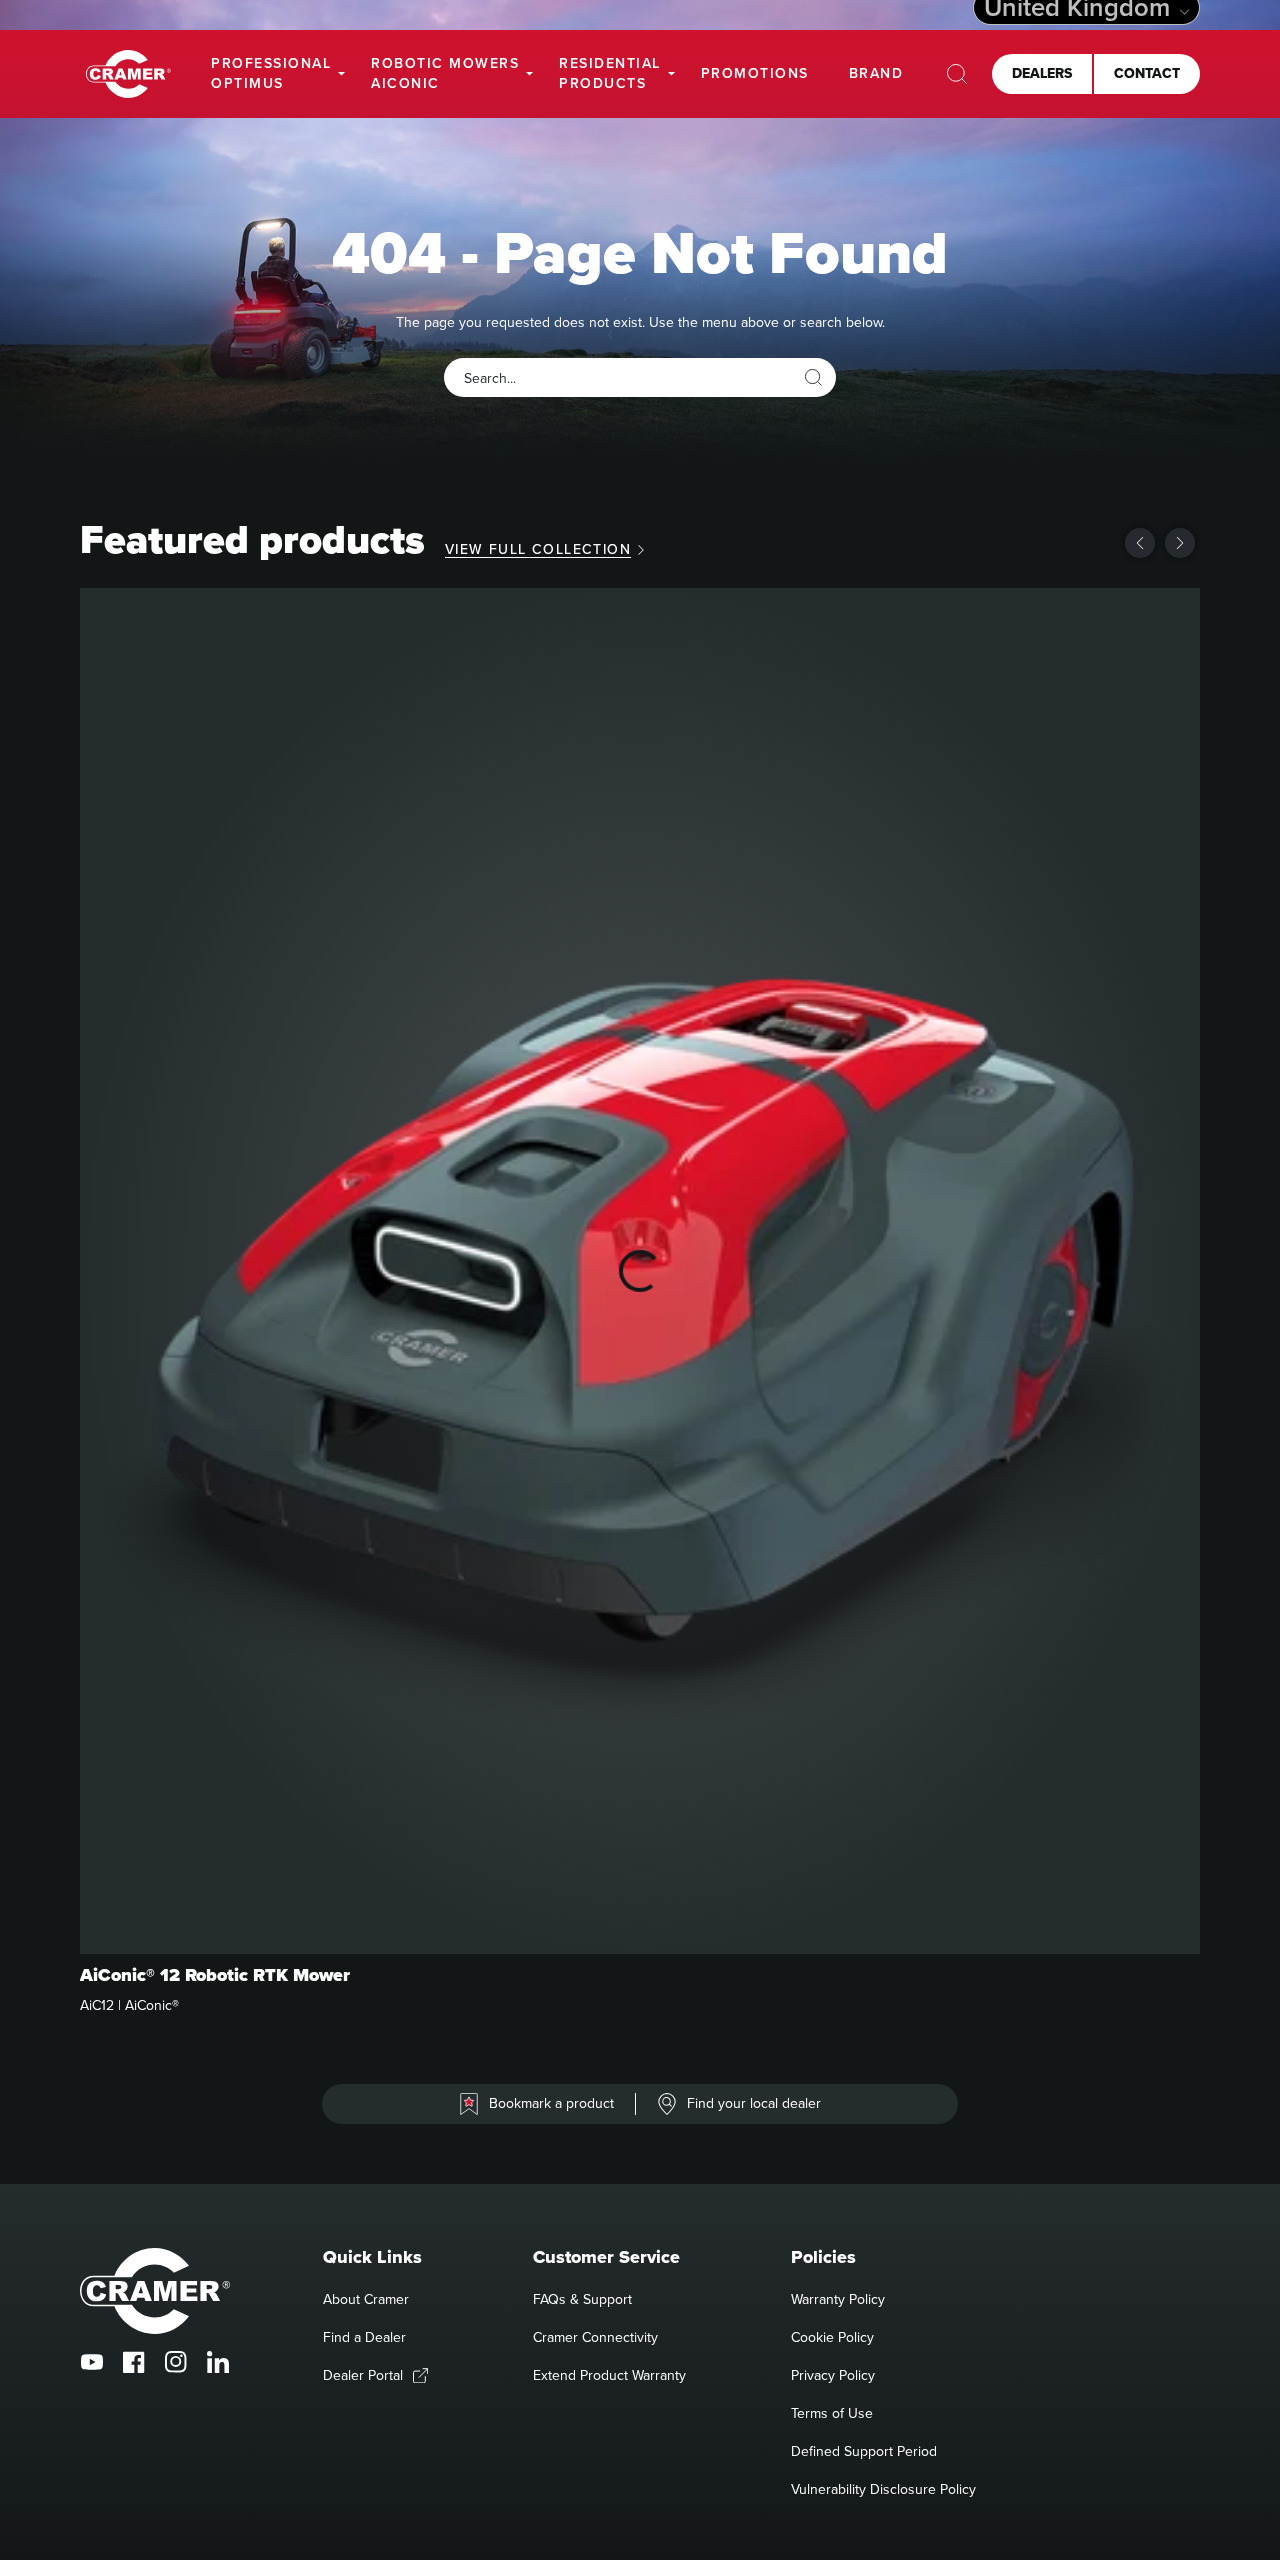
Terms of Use (832, 2413)
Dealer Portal (363, 2375)
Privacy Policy (833, 2375)
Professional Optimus (271, 73)
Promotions (755, 73)
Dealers (1042, 73)
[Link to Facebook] (134, 2362)
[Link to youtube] (92, 2362)
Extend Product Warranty (609, 2375)
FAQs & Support (582, 2299)
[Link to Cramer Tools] (128, 74)
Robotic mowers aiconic (445, 73)
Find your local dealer (754, 2103)
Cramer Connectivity (595, 2337)
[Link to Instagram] (176, 2362)
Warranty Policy (838, 2299)
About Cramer (366, 2299)
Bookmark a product (551, 2103)
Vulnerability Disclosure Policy (883, 2489)
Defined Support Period (864, 2451)
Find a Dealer (364, 2337)
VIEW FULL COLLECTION (538, 549)
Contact (1147, 73)
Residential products (610, 73)
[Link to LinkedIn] (218, 2362)
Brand (876, 73)
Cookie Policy (832, 2337)
